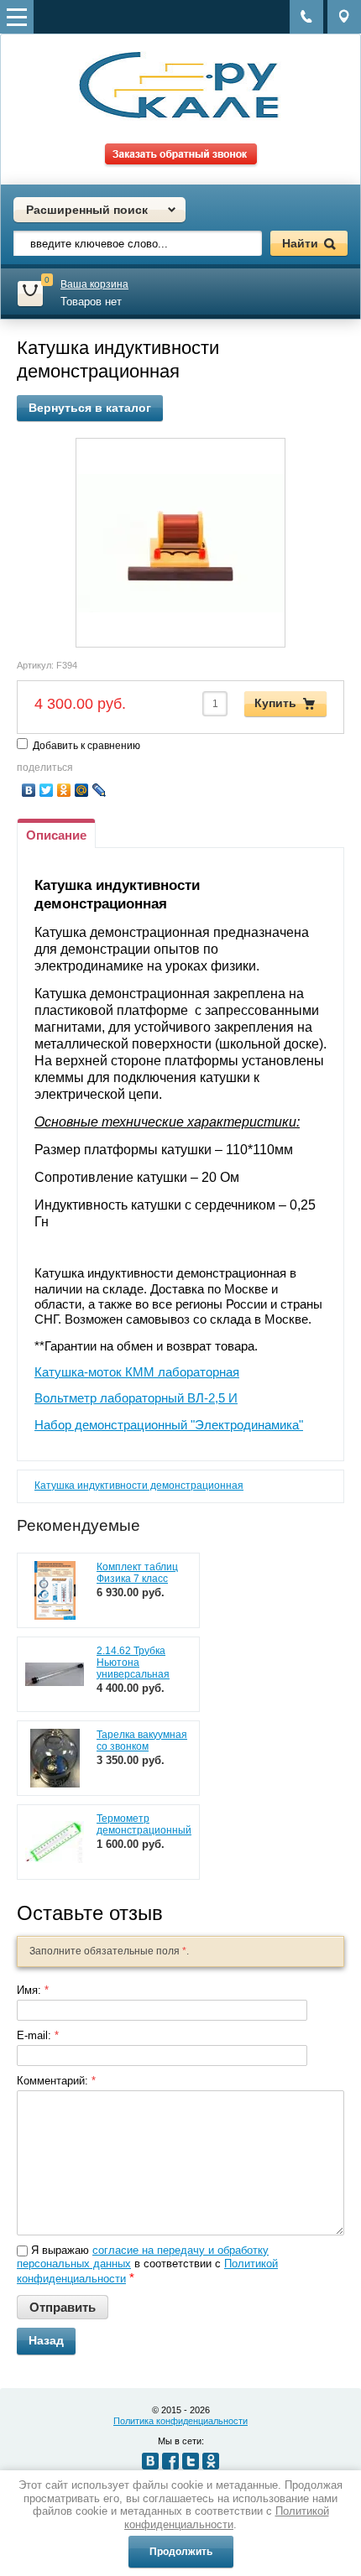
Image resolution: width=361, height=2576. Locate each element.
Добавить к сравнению (85, 746)
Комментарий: (56, 2081)
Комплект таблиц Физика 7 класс (137, 1573)
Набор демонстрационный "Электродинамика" (169, 1425)
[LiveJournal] (99, 790)
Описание (56, 835)
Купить (275, 703)
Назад (46, 2340)
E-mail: (38, 2035)
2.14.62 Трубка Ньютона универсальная (133, 1663)
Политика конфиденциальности (180, 2421)
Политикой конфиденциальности (227, 2518)
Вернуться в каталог (90, 408)
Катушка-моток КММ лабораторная (137, 1372)
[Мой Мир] (82, 790)
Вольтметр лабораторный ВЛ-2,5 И (136, 1398)
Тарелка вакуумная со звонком (142, 1741)
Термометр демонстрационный (144, 1824)
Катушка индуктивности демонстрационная (139, 1486)
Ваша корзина (94, 284)
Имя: (33, 1990)
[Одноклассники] (64, 790)
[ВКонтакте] (29, 790)
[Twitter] (47, 790)
